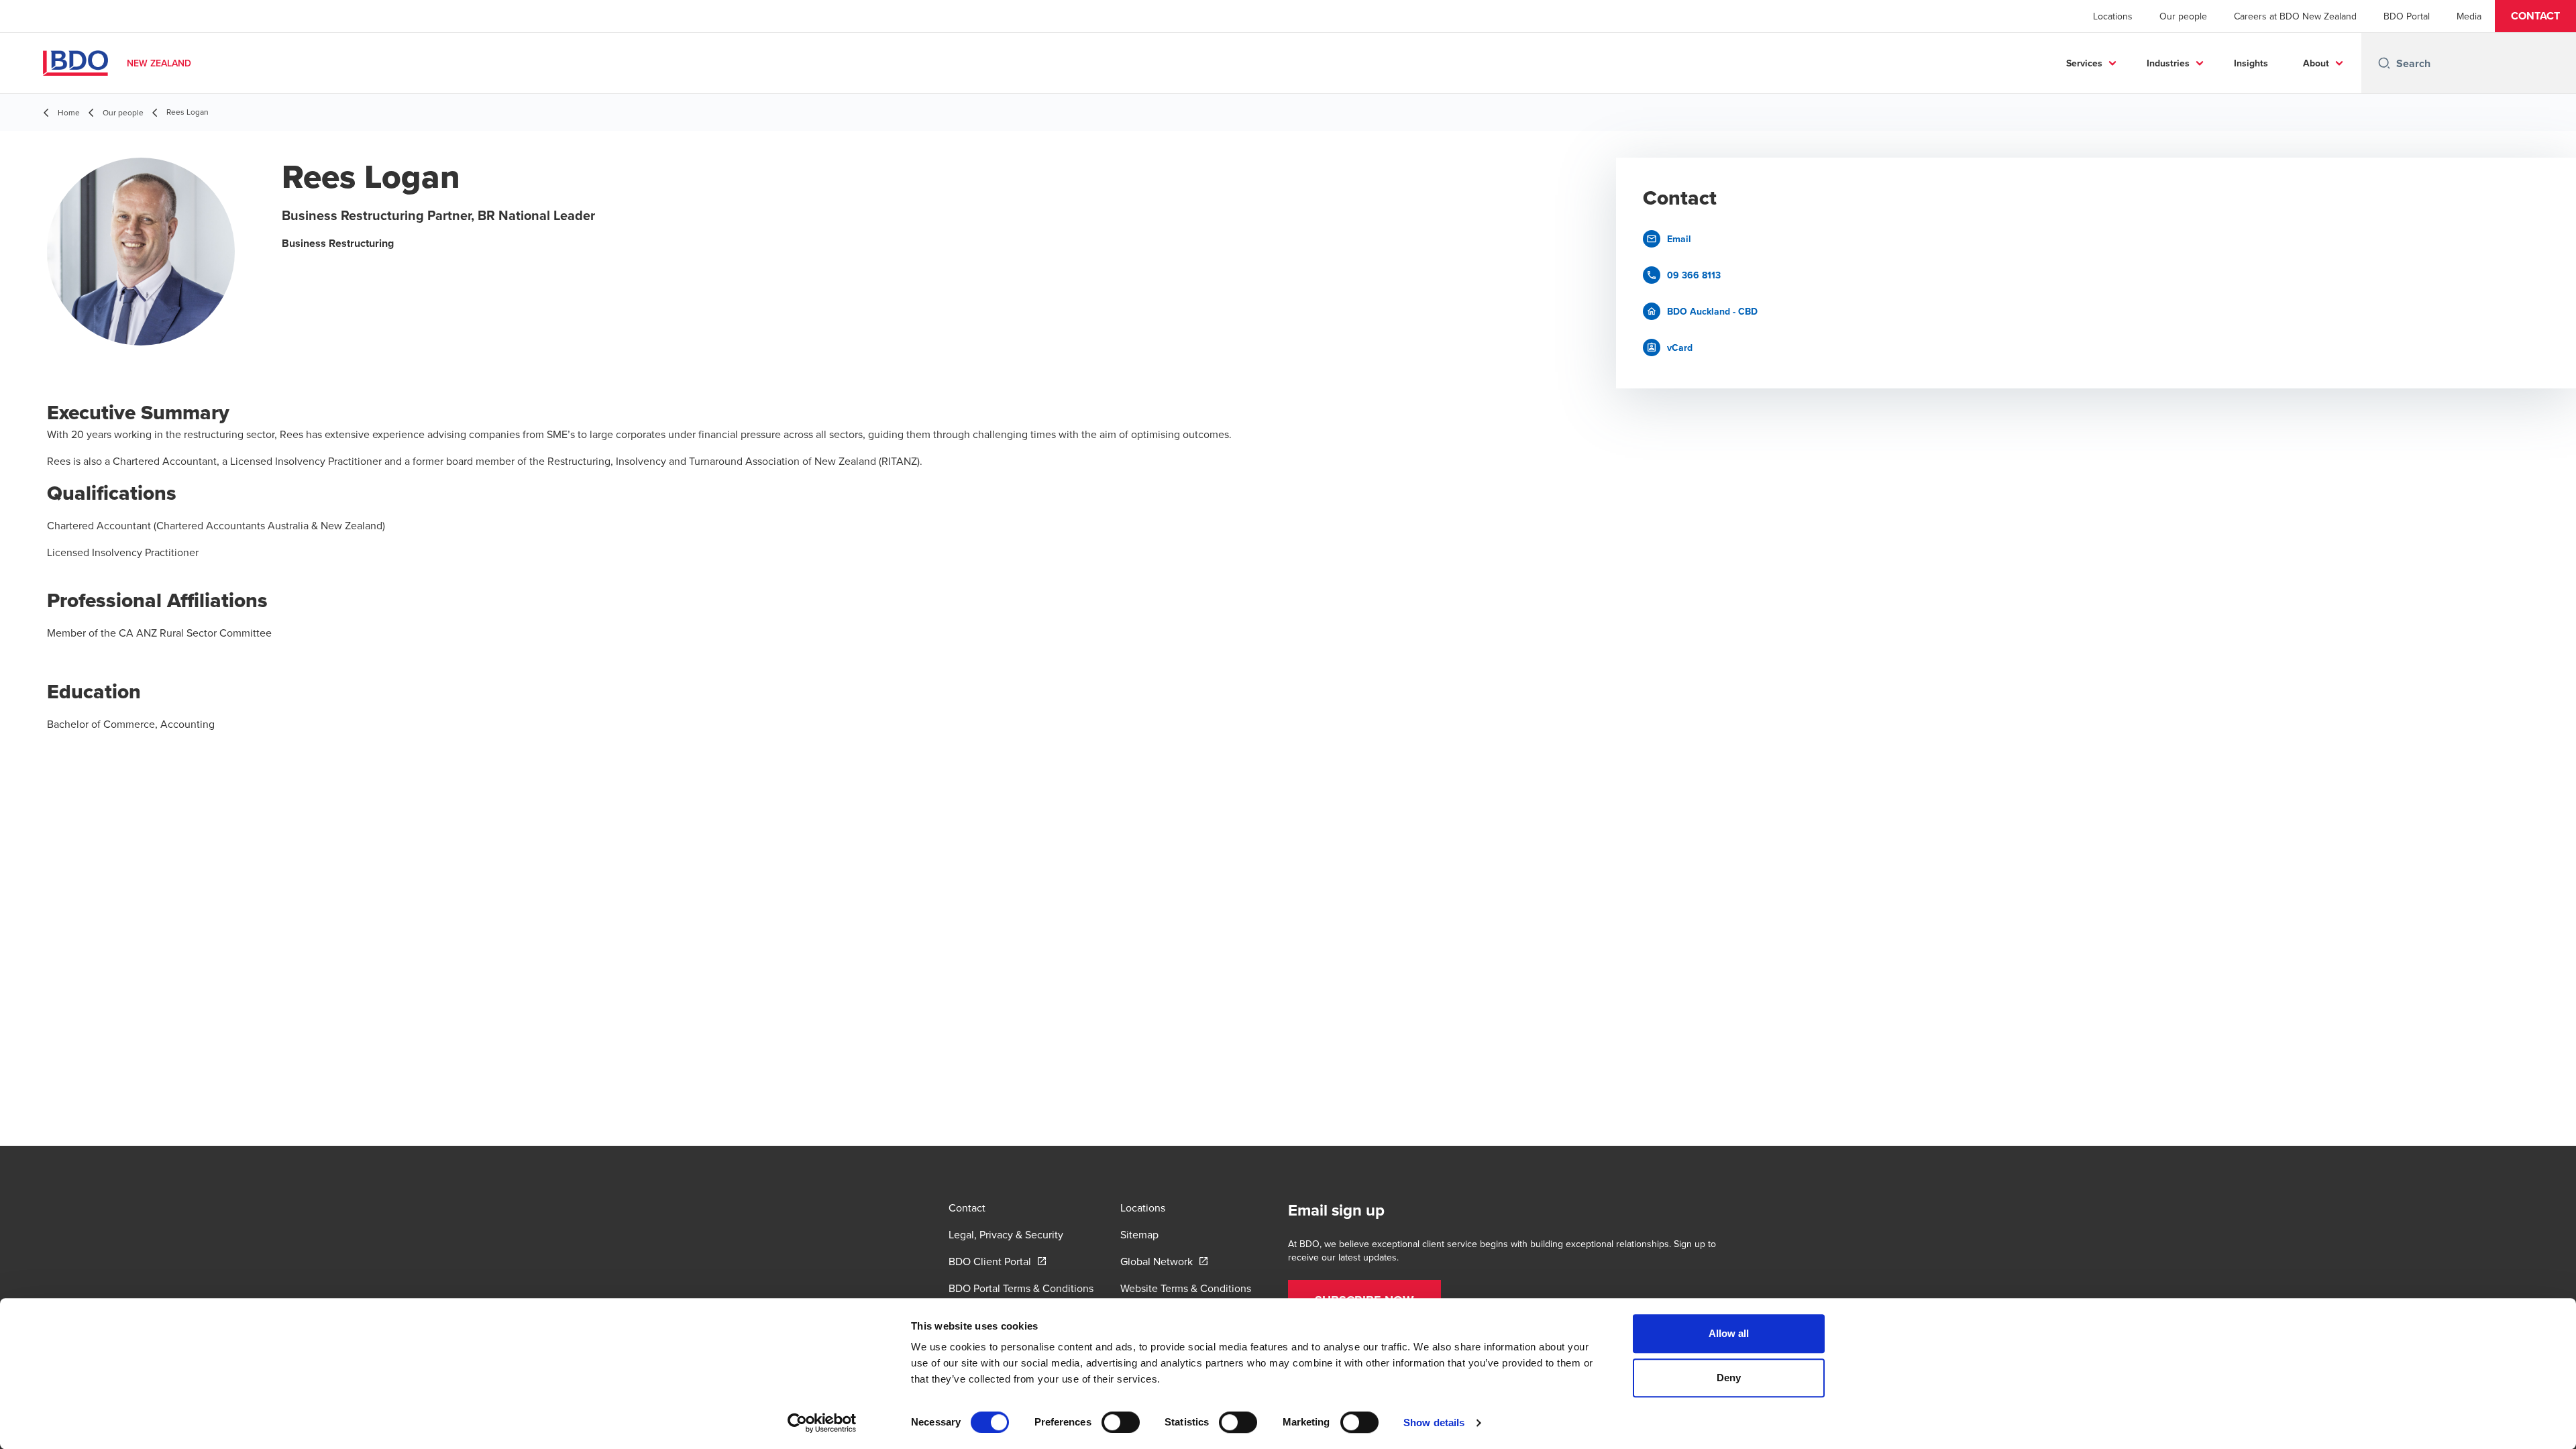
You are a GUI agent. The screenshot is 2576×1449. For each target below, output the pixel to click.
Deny (1729, 1378)
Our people (2183, 16)
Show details (1434, 1423)
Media (2469, 16)
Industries (2168, 63)
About (2316, 63)
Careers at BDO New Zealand (2295, 16)
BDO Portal (2407, 16)
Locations (2113, 16)
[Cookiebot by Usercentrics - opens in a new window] (822, 1423)
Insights (2251, 63)
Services (2084, 63)
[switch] (1121, 1422)
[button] (2535, 16)
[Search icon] (2384, 63)
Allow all (1729, 1333)
